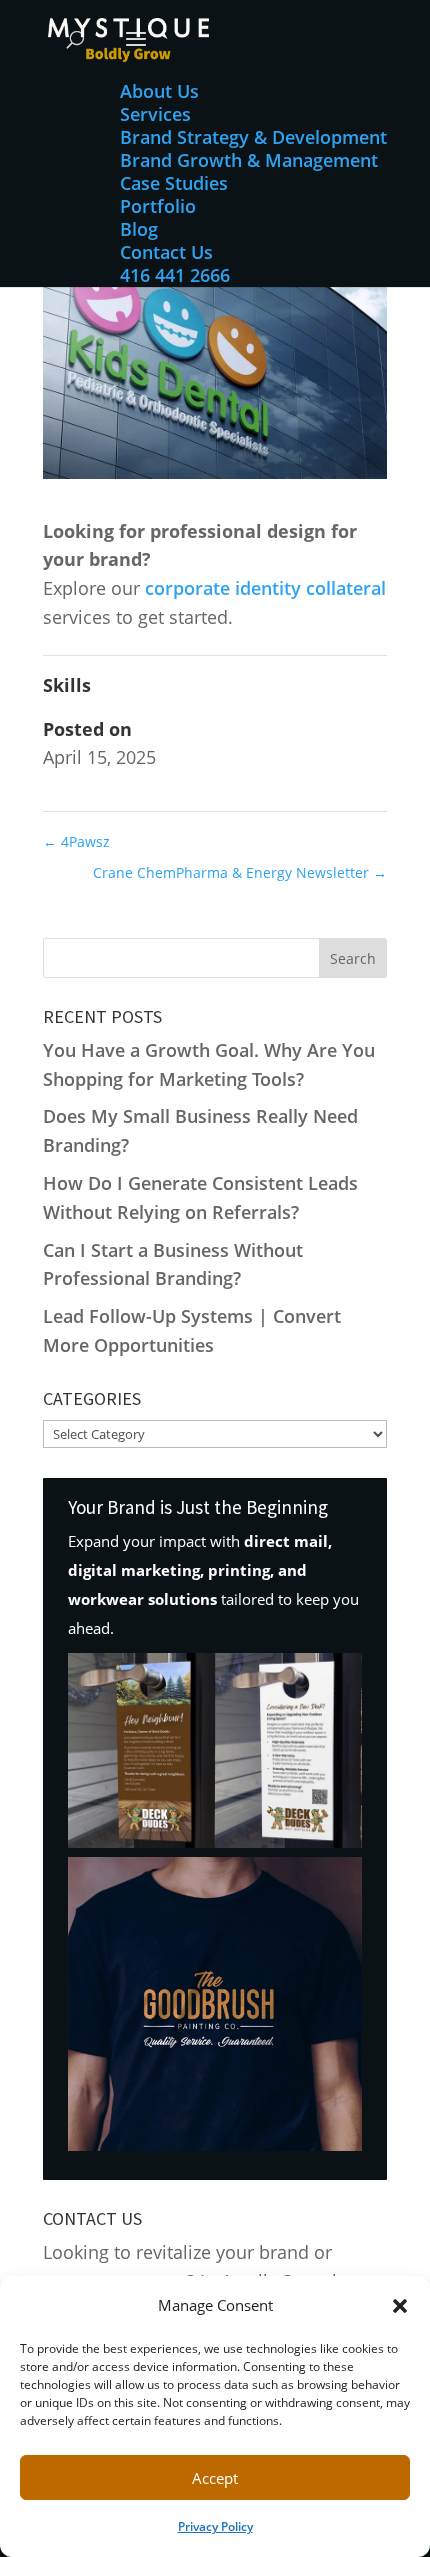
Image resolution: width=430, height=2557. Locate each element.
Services (155, 114)
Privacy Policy (215, 2526)
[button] (400, 2306)
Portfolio (158, 206)
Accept (215, 2478)
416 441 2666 (175, 275)
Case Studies (174, 183)
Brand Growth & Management (249, 160)
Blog (139, 229)
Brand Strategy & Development (253, 137)
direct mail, (288, 1541)
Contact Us (166, 252)
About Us (159, 91)
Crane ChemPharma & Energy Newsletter (240, 872)
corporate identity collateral (265, 588)
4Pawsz (76, 841)
